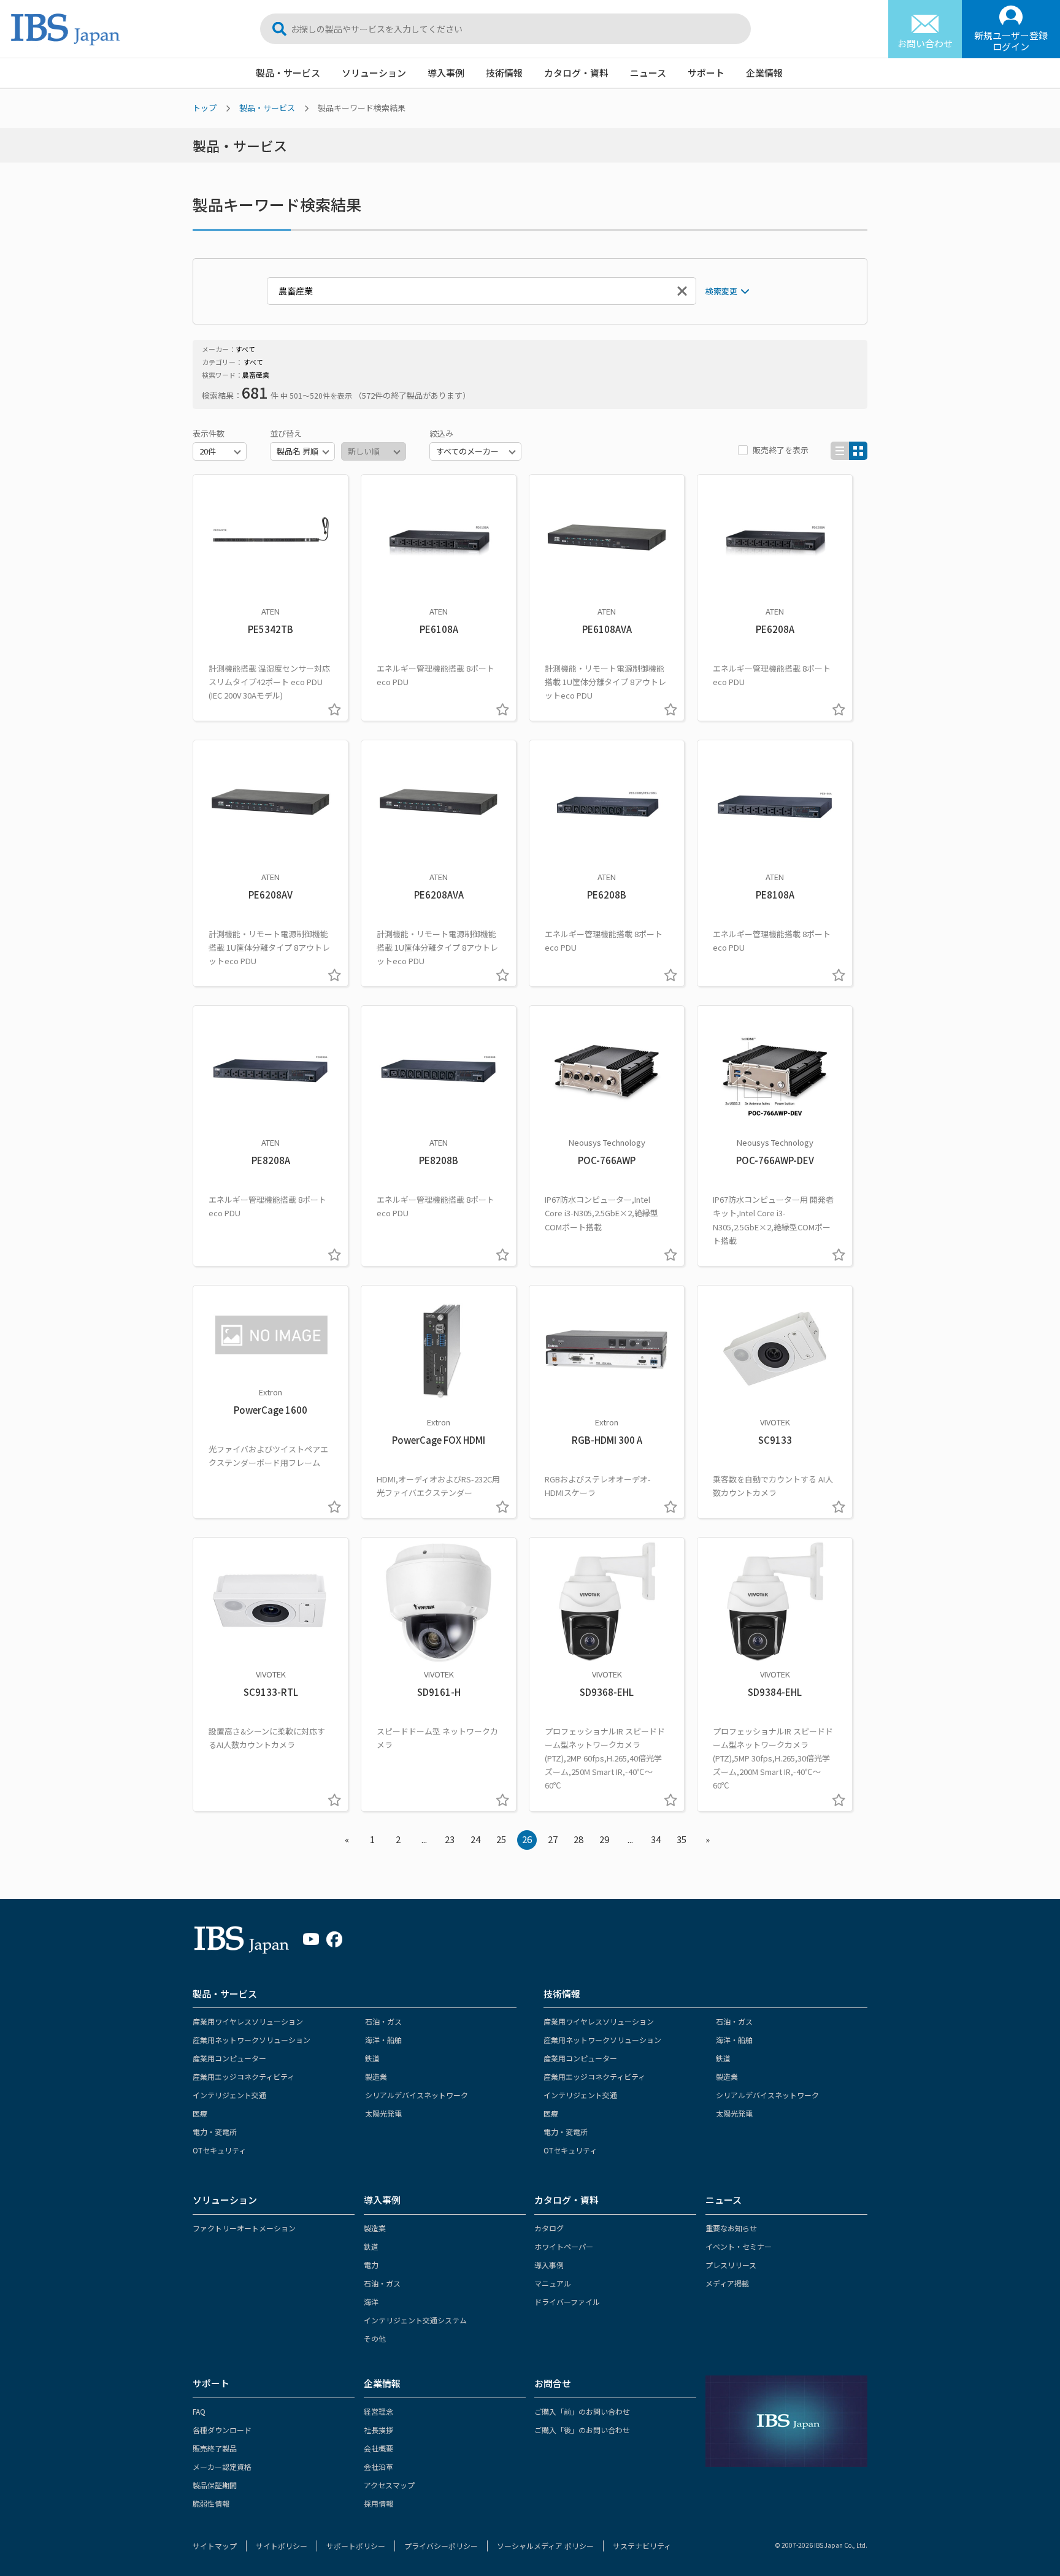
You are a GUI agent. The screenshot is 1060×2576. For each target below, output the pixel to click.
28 (578, 1839)
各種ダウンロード (222, 2430)
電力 (371, 2265)
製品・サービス (288, 73)
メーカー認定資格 (222, 2467)
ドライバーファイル (567, 2302)
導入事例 (446, 73)
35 (682, 1839)
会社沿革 (378, 2467)
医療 (200, 2113)
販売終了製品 (215, 2448)
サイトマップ (215, 2546)
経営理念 (378, 2411)
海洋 (371, 2302)
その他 (375, 2338)
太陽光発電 (383, 2113)
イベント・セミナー (739, 2246)
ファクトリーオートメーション (244, 2228)
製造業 (376, 2076)
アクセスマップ (389, 2485)
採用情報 (378, 2503)
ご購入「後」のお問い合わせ (582, 2430)
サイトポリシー (282, 2546)
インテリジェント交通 (229, 2095)
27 (553, 1839)
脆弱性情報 (211, 2503)
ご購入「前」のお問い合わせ (582, 2411)
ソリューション (374, 73)
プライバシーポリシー (441, 2546)
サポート (706, 73)
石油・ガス (383, 2021)
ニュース (648, 73)
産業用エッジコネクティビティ (244, 2076)
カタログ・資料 (576, 73)
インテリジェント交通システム (415, 2320)
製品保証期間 (215, 2485)
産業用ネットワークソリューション (252, 2040)
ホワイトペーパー (564, 2246)
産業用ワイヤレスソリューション (248, 2021)
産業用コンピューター (229, 2058)
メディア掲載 (727, 2283)
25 (501, 1839)
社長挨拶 (378, 2430)
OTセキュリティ (219, 2150)
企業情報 (764, 73)
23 (450, 1839)
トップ (205, 108)
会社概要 (378, 2448)
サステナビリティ (642, 2546)
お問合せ (553, 2383)
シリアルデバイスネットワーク (417, 2095)
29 (604, 1839)
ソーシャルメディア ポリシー (545, 2546)
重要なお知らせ (731, 2228)
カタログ (549, 2228)
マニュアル (553, 2283)
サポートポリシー (356, 2546)
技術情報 (504, 73)
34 (656, 1839)
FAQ (199, 2411)
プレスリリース (731, 2265)
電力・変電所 (215, 2132)
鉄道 (372, 2058)
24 (475, 1839)
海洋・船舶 (383, 2040)
